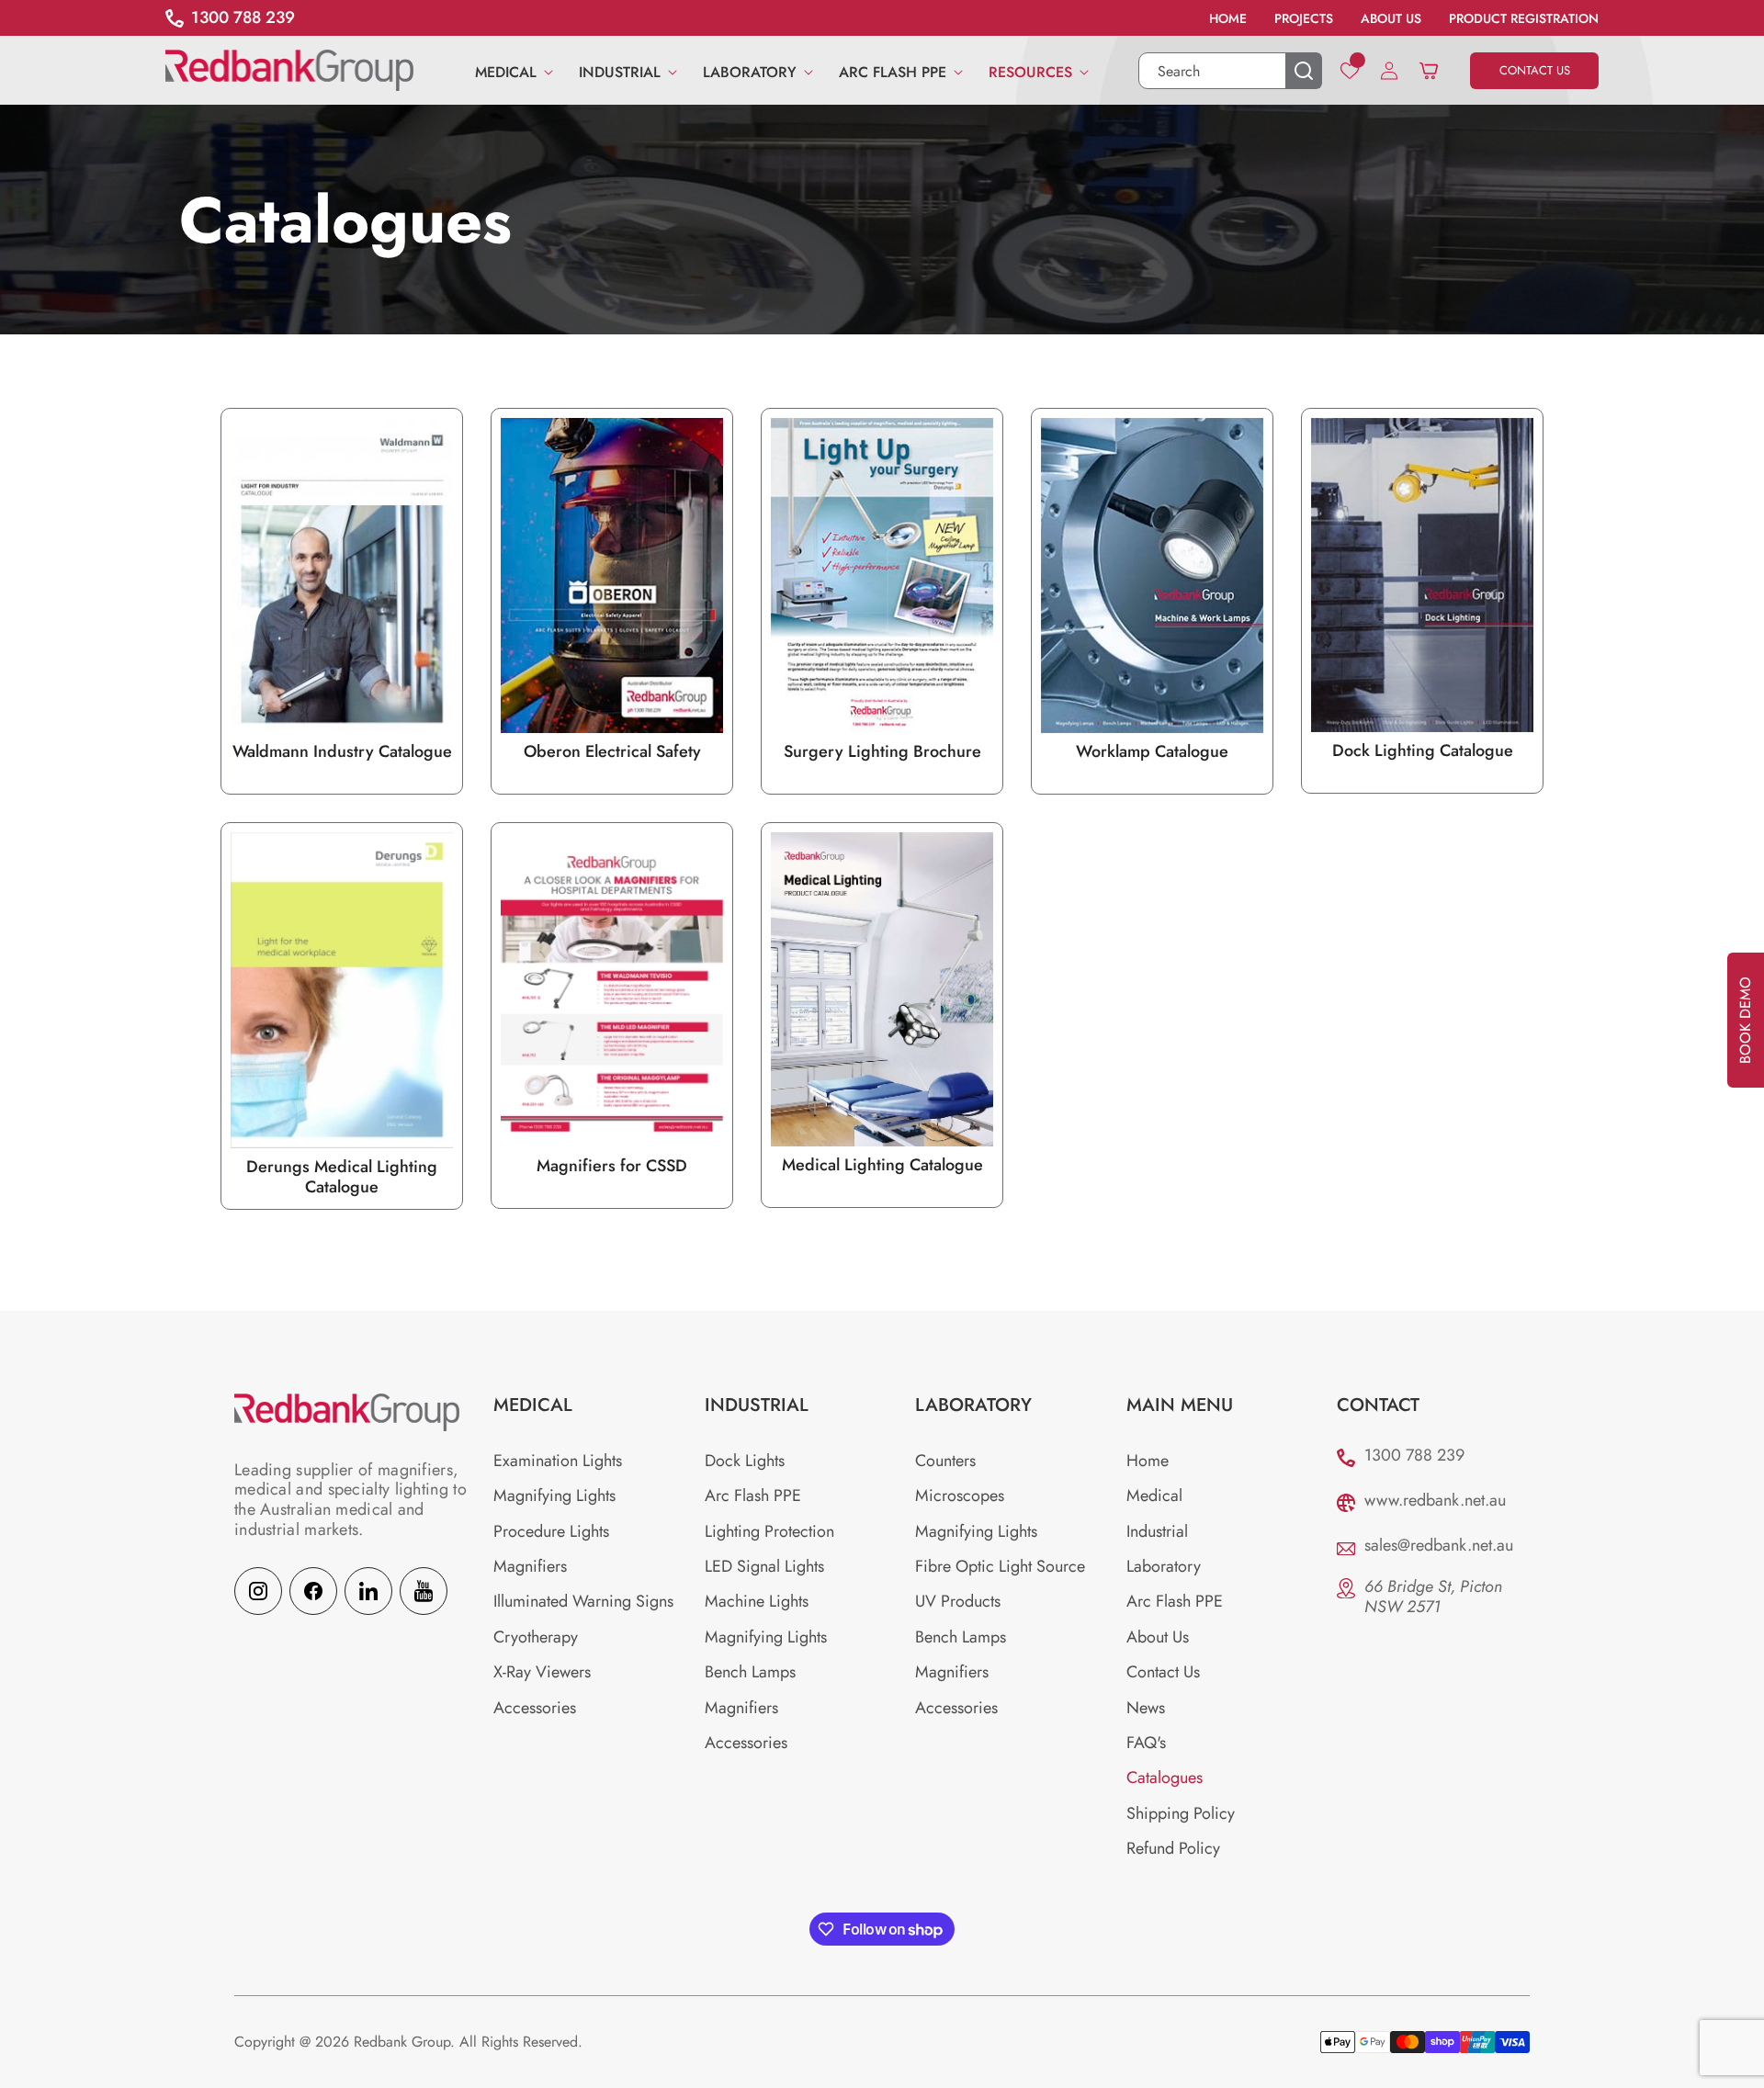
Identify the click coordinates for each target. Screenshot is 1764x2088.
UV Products (958, 1602)
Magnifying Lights (554, 1496)
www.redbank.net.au (1435, 1500)
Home (1148, 1461)
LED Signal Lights (764, 1566)
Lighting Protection (769, 1531)
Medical (1154, 1496)
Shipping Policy (1181, 1813)
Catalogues (1165, 1778)
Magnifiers (530, 1566)
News (1146, 1708)
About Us (1158, 1637)
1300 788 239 (1414, 1455)
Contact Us (1163, 1673)
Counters (945, 1461)
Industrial (1157, 1531)
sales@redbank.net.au (1439, 1545)
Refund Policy (1173, 1849)
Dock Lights (745, 1461)
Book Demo (1745, 1020)
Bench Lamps (750, 1673)
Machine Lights (757, 1602)
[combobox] (1230, 71)
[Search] (1304, 71)
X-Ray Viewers (542, 1673)
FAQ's (1146, 1743)
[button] (509, 70)
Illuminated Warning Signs (583, 1602)
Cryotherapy (536, 1637)
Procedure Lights (551, 1531)
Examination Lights (558, 1461)
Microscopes (960, 1496)
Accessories (535, 1708)
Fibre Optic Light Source (1000, 1566)
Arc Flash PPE (753, 1496)
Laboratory (1164, 1566)
